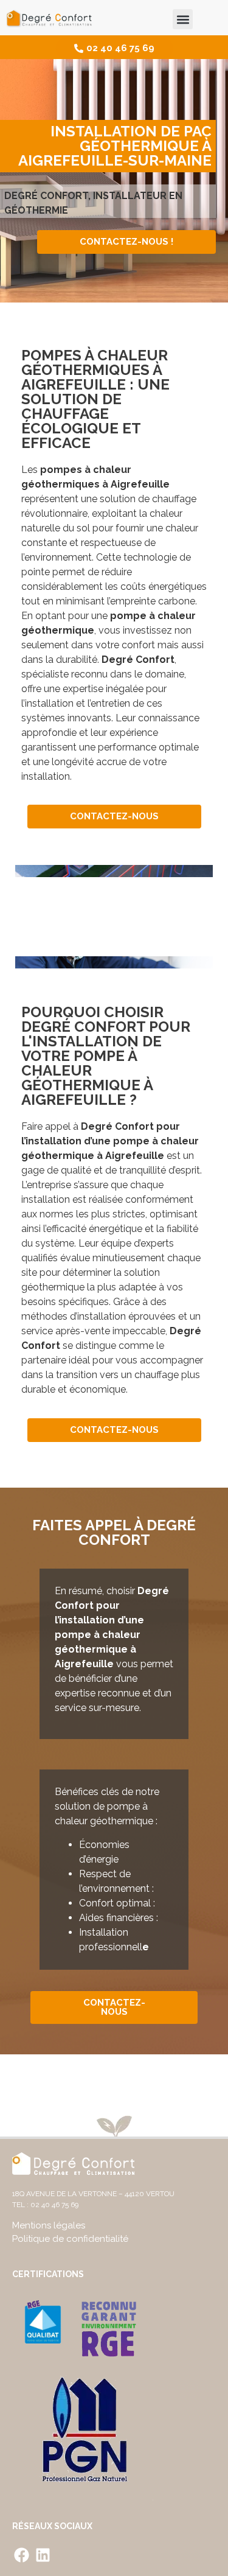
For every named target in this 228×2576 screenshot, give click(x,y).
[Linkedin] (43, 2555)
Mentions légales (49, 2225)
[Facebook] (21, 2555)
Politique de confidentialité (70, 2239)
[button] (183, 19)
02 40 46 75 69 (54, 2205)
